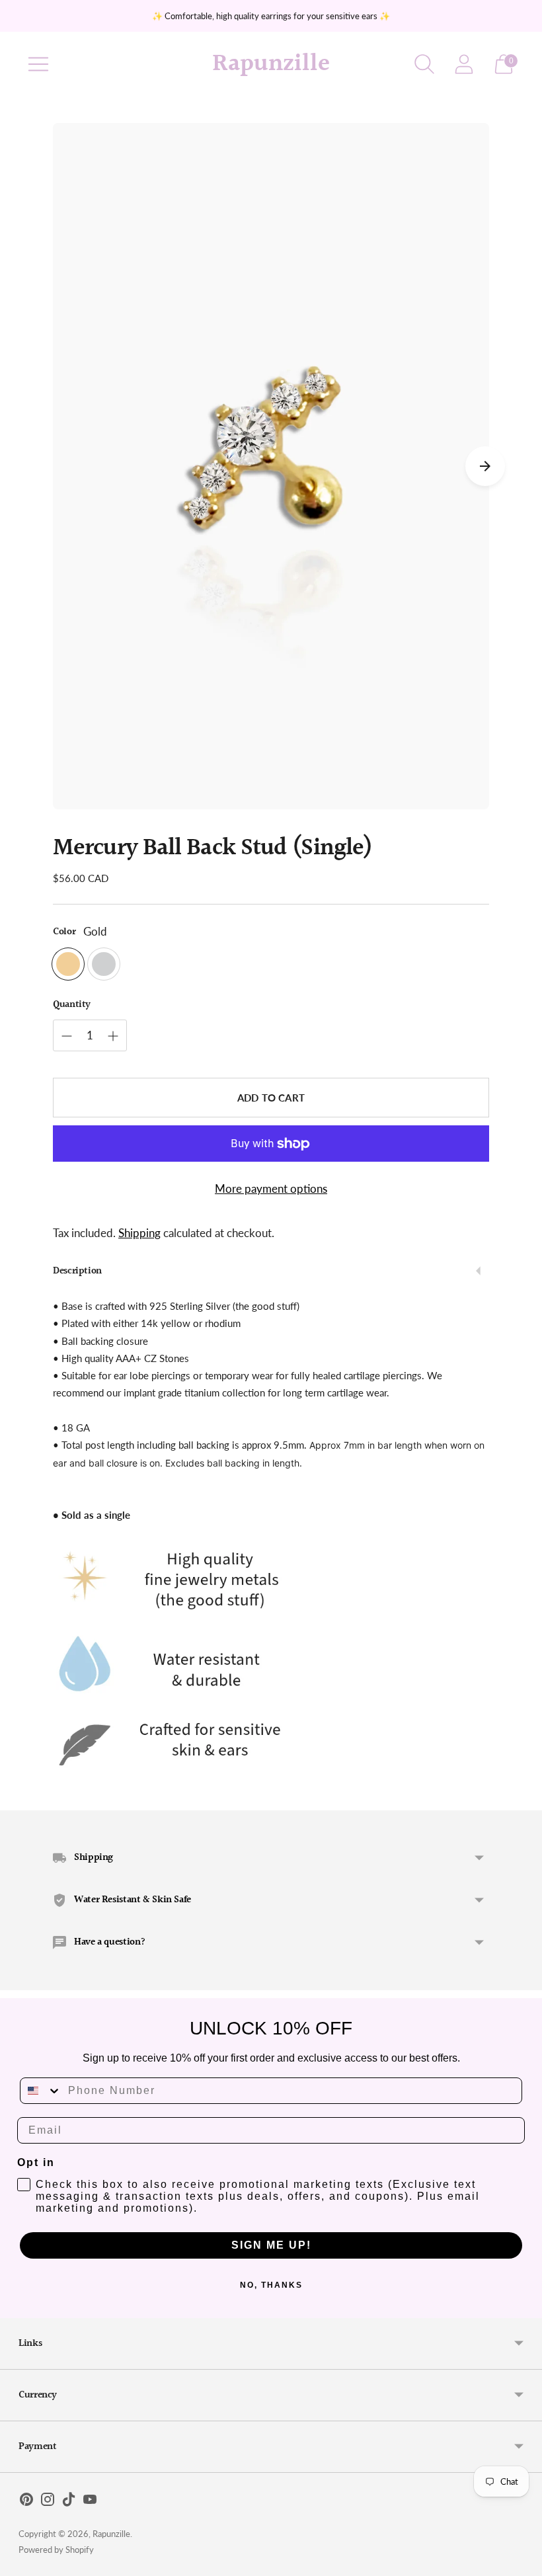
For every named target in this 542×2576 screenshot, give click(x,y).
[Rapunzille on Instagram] (48, 2502)
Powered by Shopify (56, 2550)
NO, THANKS (271, 2285)
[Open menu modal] (38, 64)
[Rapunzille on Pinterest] (26, 2502)
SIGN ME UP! (271, 2245)
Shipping (139, 1233)
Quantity (72, 1005)
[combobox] (41, 2091)
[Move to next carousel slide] (485, 466)
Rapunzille (111, 2534)
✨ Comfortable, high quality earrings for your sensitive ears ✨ (271, 16)
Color (64, 932)
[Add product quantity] (113, 1036)
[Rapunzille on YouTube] (90, 2502)
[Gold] (68, 964)
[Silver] (104, 964)
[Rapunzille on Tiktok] (69, 2502)
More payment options (271, 1188)
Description (77, 1271)
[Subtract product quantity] (67, 1036)
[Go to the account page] (464, 64)
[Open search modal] (424, 64)
